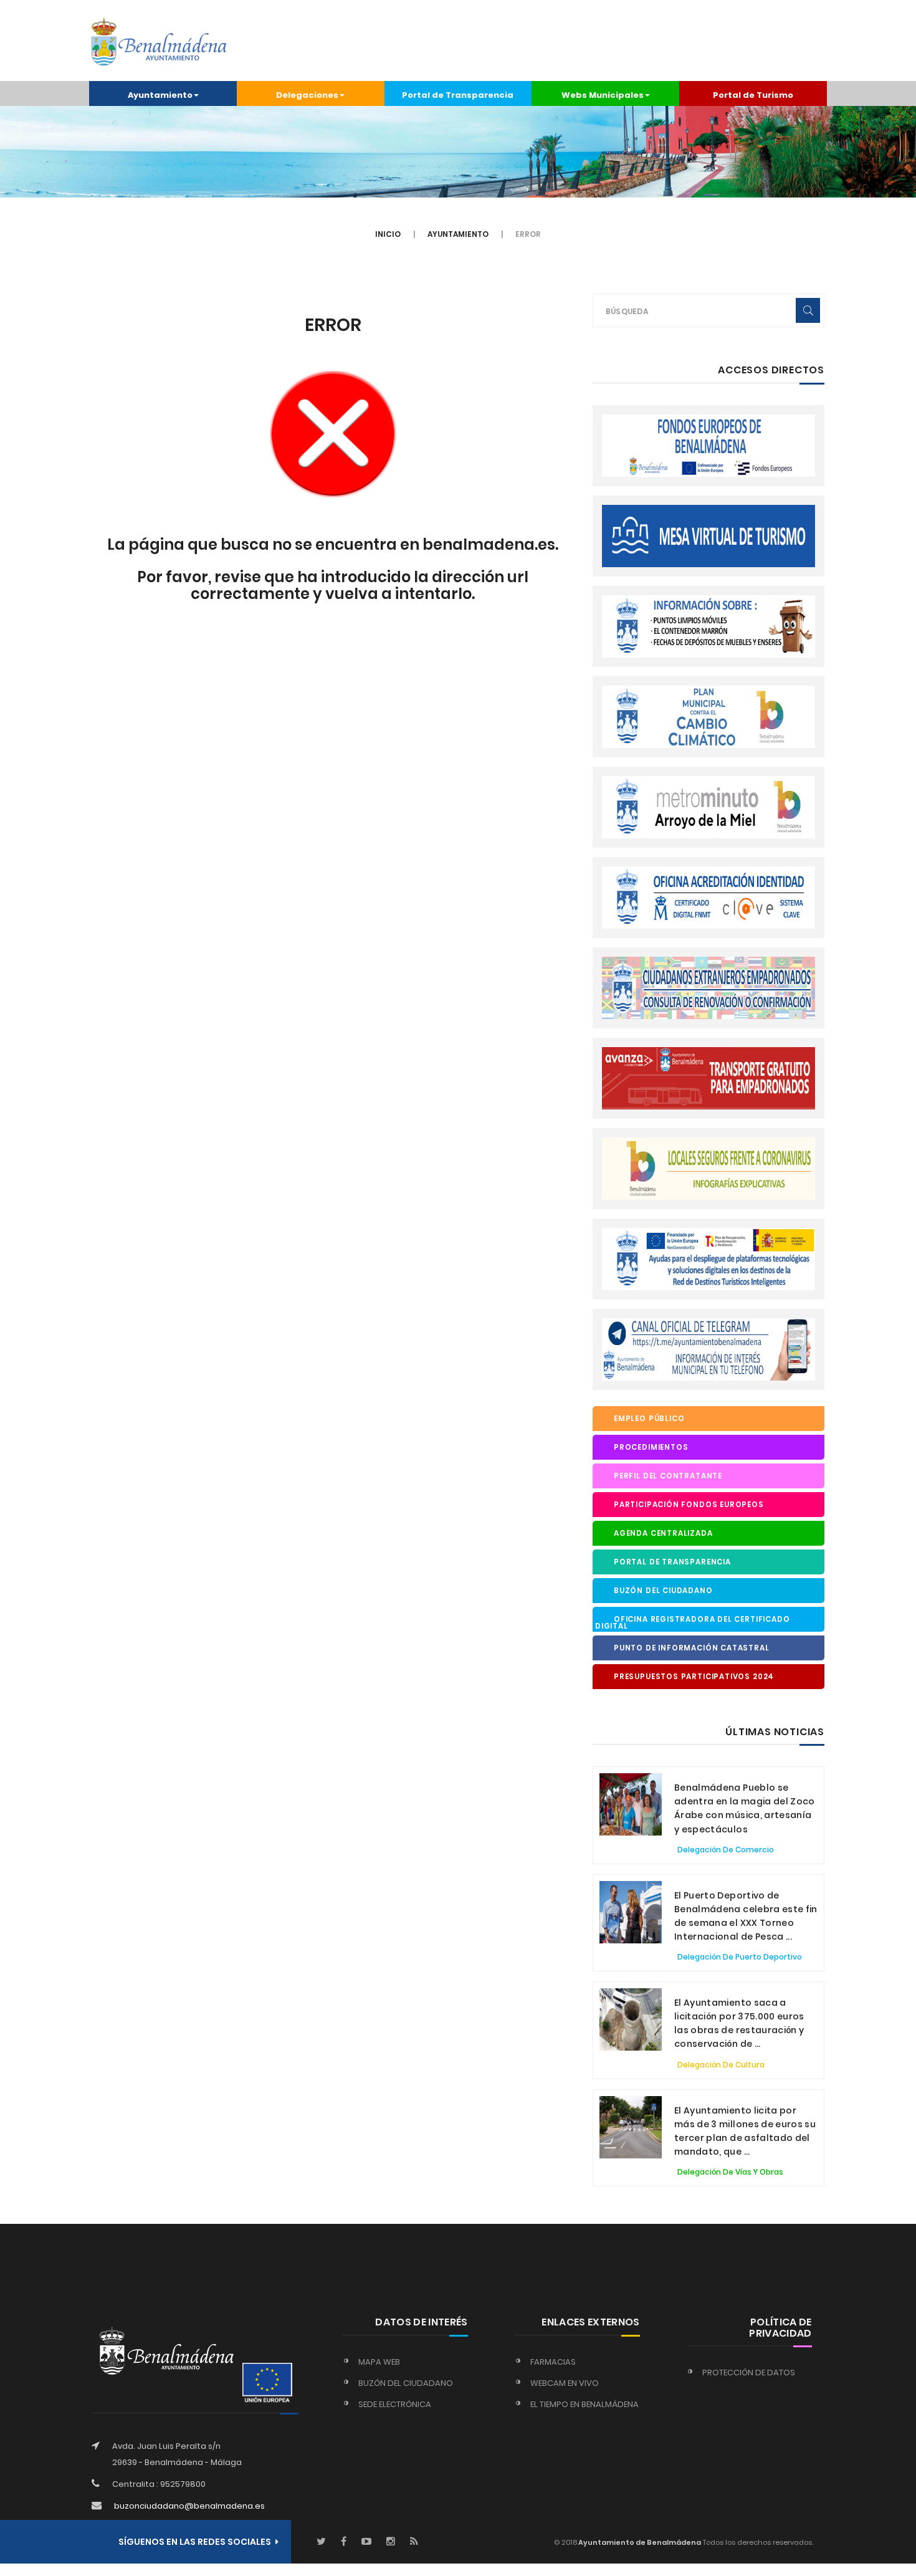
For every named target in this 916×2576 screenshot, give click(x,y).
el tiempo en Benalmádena (584, 2404)
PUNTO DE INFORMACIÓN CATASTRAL (692, 1648)
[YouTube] (366, 2542)
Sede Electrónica (395, 2404)
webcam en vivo (565, 2383)
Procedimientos (651, 1447)
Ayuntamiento (458, 234)
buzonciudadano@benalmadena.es (189, 2506)
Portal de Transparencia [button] (458, 95)
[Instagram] (391, 2542)
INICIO (388, 234)
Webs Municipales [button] (603, 95)
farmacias (553, 2362)
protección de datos (749, 2373)
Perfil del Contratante (668, 1476)
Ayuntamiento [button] (160, 95)
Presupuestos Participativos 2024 (694, 1677)
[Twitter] (321, 2542)
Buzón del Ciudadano (663, 1591)
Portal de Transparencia (672, 1562)
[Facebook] (344, 2542)
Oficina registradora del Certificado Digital (692, 1623)
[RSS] (414, 2542)
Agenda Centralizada (663, 1533)
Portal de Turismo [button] (753, 95)
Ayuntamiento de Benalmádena (639, 2542)
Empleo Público (649, 1419)
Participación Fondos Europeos (689, 1505)
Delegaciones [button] (307, 95)
